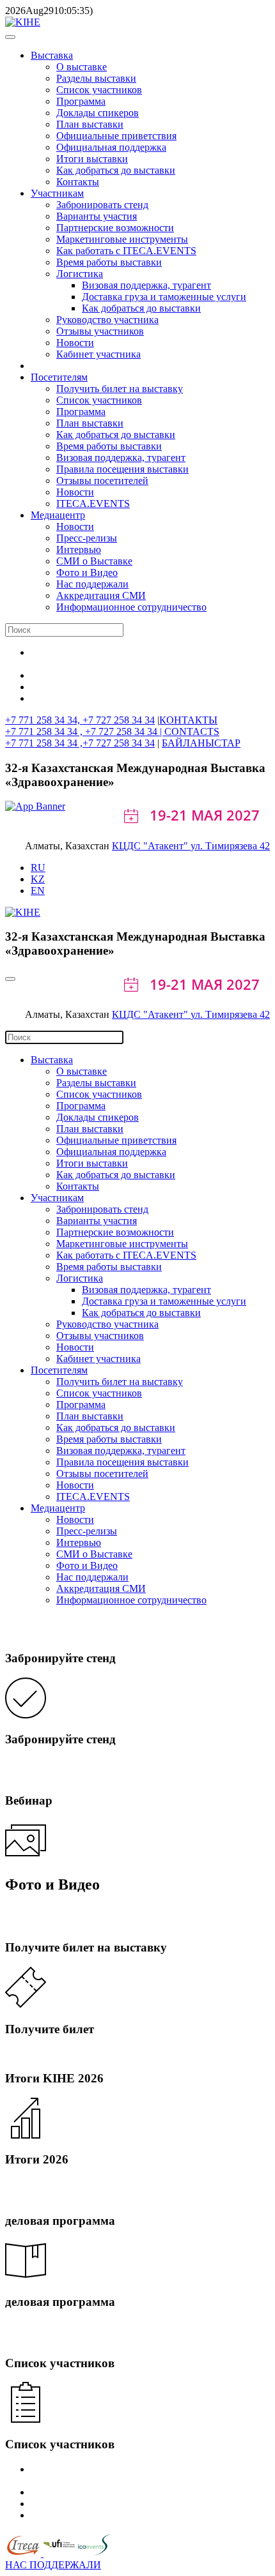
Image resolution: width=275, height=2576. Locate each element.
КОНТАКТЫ (188, 720)
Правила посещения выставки (122, 469)
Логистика (80, 274)
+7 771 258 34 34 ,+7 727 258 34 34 (80, 743)
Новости (75, 343)
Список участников (99, 90)
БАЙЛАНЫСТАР (201, 743)
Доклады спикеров (98, 113)
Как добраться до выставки (116, 170)
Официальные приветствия (116, 136)
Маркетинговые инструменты (122, 239)
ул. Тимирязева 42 (230, 846)
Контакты (78, 182)
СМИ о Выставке (94, 561)
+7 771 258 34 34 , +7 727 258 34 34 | (85, 731)
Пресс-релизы (87, 538)
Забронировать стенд (102, 205)
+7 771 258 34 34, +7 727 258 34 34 (80, 720)
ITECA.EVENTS (93, 504)
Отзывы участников (100, 331)
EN (38, 890)
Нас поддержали (92, 584)
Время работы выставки (109, 262)
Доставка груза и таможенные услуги (164, 297)
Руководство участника (107, 320)
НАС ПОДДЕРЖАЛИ (53, 2565)
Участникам (57, 193)
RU (38, 868)
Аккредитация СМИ (101, 595)
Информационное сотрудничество (131, 607)
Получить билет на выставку (120, 389)
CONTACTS (192, 731)
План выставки (90, 124)
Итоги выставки (92, 159)
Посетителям (59, 377)
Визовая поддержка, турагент (146, 285)
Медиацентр (58, 515)
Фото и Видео (87, 572)
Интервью (79, 549)
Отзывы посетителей (102, 481)
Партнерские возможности (115, 228)
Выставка (52, 55)
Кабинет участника (98, 354)
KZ (38, 879)
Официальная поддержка (111, 147)
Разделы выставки (96, 78)
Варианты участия (97, 216)
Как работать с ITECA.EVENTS (126, 251)
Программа (81, 101)
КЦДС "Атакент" (151, 846)
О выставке (82, 67)
